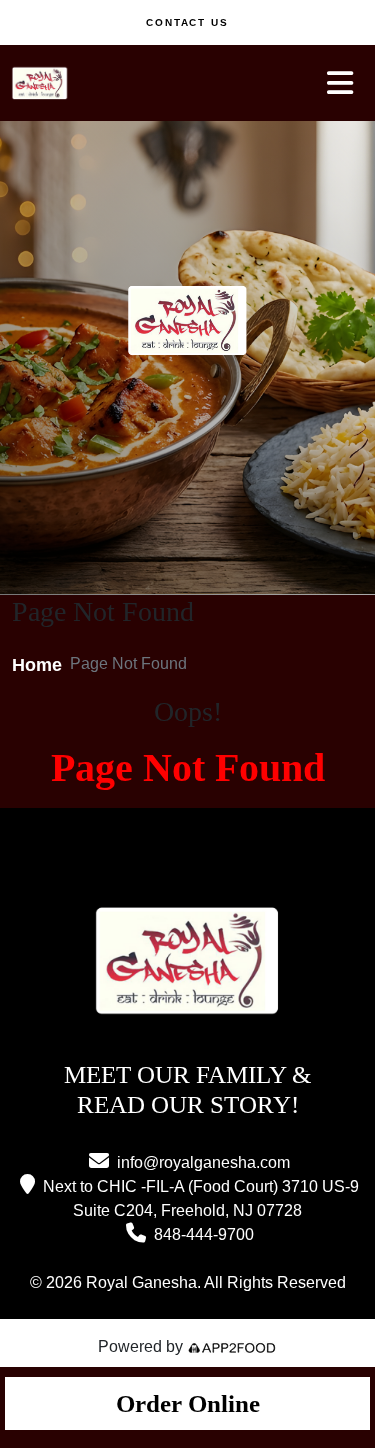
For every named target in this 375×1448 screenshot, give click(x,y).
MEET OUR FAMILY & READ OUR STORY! (187, 1089)
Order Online (188, 1403)
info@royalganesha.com (203, 1162)
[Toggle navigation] (340, 83)
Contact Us (188, 22)
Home (37, 665)
